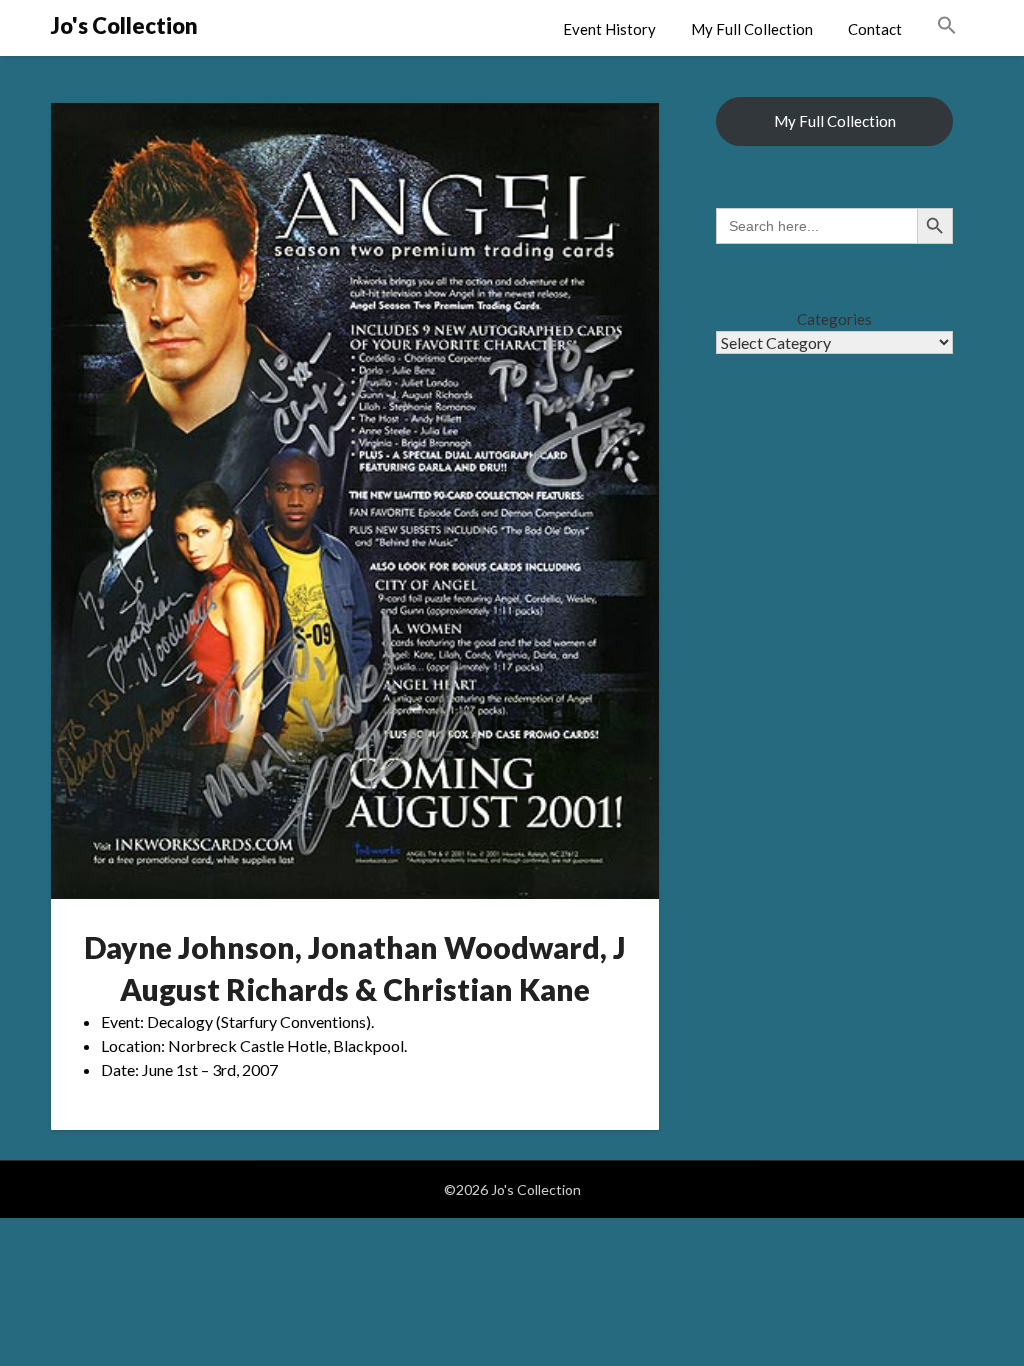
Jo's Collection (124, 25)
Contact (875, 29)
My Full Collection (752, 29)
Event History (609, 29)
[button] (947, 26)
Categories (834, 319)
